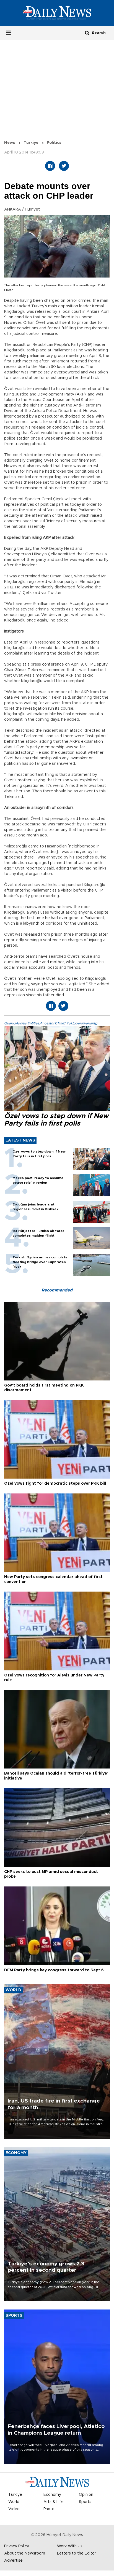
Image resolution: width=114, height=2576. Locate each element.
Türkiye (31, 143)
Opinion (86, 2495)
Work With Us (70, 2546)
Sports (85, 2502)
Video (14, 2509)
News (10, 143)
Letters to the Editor (77, 2553)
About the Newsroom (25, 2553)
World (14, 2502)
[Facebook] (50, 166)
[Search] (87, 33)
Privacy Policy (17, 2546)
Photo (49, 2509)
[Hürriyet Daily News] (57, 13)
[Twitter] (64, 166)
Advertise (13, 2561)
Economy (52, 2495)
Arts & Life (54, 2502)
